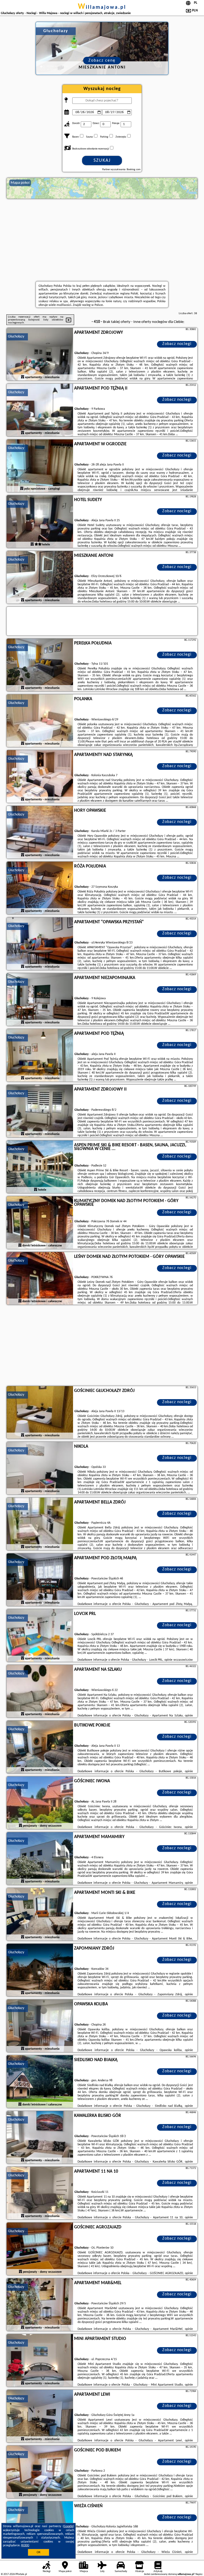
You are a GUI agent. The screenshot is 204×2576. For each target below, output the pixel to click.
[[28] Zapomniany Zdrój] (40, 1970)
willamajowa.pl (102, 7)
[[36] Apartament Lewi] (40, 2416)
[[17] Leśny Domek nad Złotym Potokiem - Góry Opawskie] (40, 1279)
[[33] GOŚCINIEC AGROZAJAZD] (40, 2249)
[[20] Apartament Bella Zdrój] (40, 1524)
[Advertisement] (102, 240)
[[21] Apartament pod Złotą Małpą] (40, 1580)
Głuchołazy (16, 337)
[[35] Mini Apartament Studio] (40, 2361)
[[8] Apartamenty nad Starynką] (40, 777)
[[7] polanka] (40, 721)
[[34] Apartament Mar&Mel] (40, 2305)
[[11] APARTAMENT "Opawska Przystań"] (40, 944)
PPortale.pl (21, 2574)
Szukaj (102, 161)
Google (68, 2526)
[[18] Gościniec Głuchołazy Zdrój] (40, 1413)
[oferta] (23, 377)
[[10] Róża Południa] (40, 888)
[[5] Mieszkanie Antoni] (40, 578)
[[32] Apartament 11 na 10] (40, 2193)
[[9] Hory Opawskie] (40, 832)
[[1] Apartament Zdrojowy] (40, 354)
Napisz (199, 2574)
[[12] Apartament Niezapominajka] (40, 1000)
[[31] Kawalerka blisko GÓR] (40, 2138)
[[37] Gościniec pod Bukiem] (40, 2472)
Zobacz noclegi (177, 344)
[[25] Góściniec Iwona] (40, 1803)
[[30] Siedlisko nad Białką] (40, 2082)
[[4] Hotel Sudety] (40, 522)
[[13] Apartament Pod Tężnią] (40, 1056)
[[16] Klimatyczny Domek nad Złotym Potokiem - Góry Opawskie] (40, 1223)
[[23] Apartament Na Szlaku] (40, 1691)
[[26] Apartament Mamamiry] (40, 1859)
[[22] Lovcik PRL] (40, 1636)
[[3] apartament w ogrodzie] (40, 466)
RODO (25, 2545)
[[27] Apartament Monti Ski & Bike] (40, 1915)
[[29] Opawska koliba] (40, 2026)
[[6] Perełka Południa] (40, 665)
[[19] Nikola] (40, 1468)
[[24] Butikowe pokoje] (40, 1747)
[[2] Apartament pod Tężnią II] (40, 410)
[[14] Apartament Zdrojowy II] (40, 1111)
